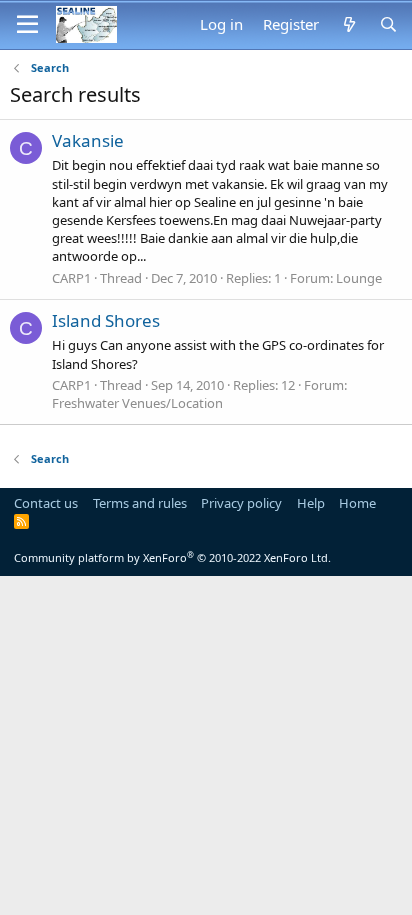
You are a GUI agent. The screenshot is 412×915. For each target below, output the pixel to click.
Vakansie (88, 140)
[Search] (388, 24)
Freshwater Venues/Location (137, 403)
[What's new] (348, 24)
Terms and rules (140, 503)
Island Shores (106, 320)
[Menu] (27, 25)
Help (311, 503)
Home (357, 503)
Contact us (46, 503)
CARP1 (71, 278)
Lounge (359, 278)
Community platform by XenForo (172, 557)
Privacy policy (241, 503)
